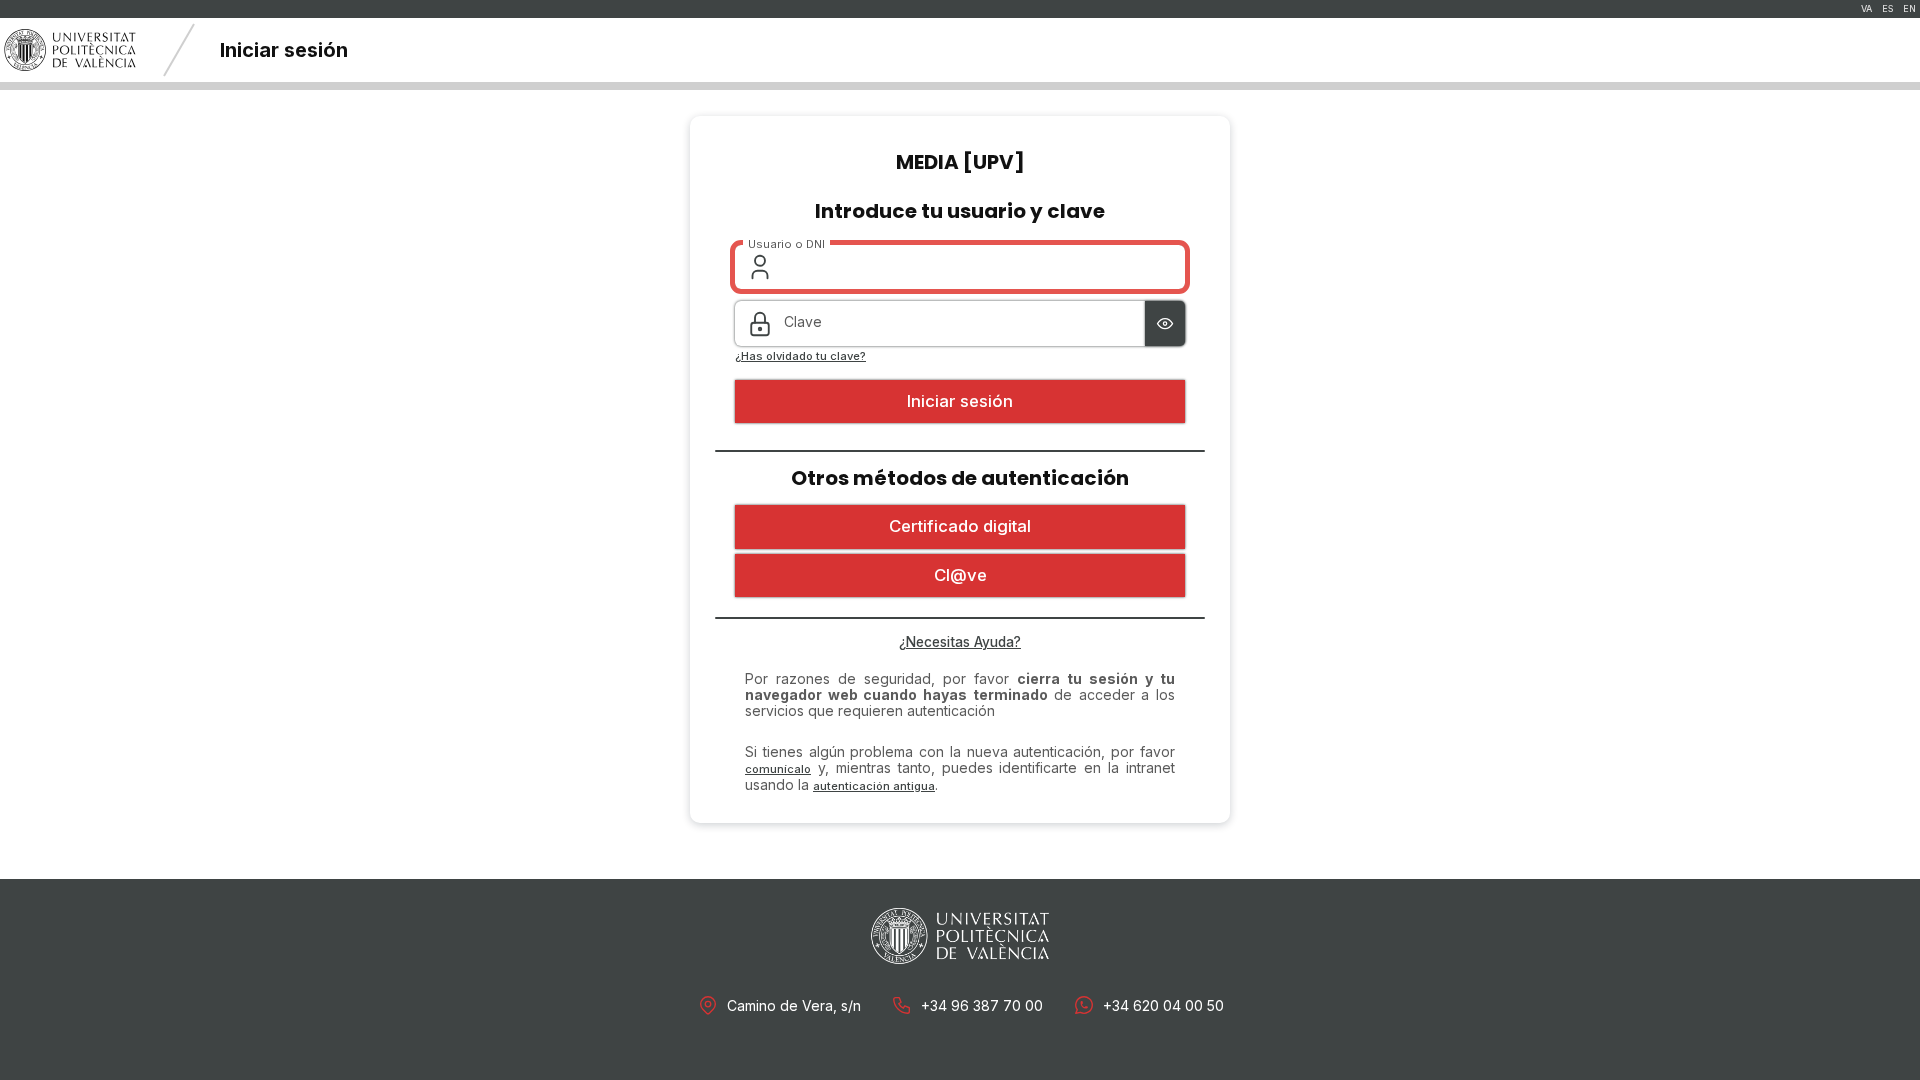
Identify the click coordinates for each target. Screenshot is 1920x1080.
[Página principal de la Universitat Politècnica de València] (70, 50)
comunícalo (778, 769)
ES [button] (1887, 9)
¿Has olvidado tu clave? (800, 356)
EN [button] (1909, 9)
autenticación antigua (874, 786)
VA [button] (1866, 9)
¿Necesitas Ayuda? (960, 642)
